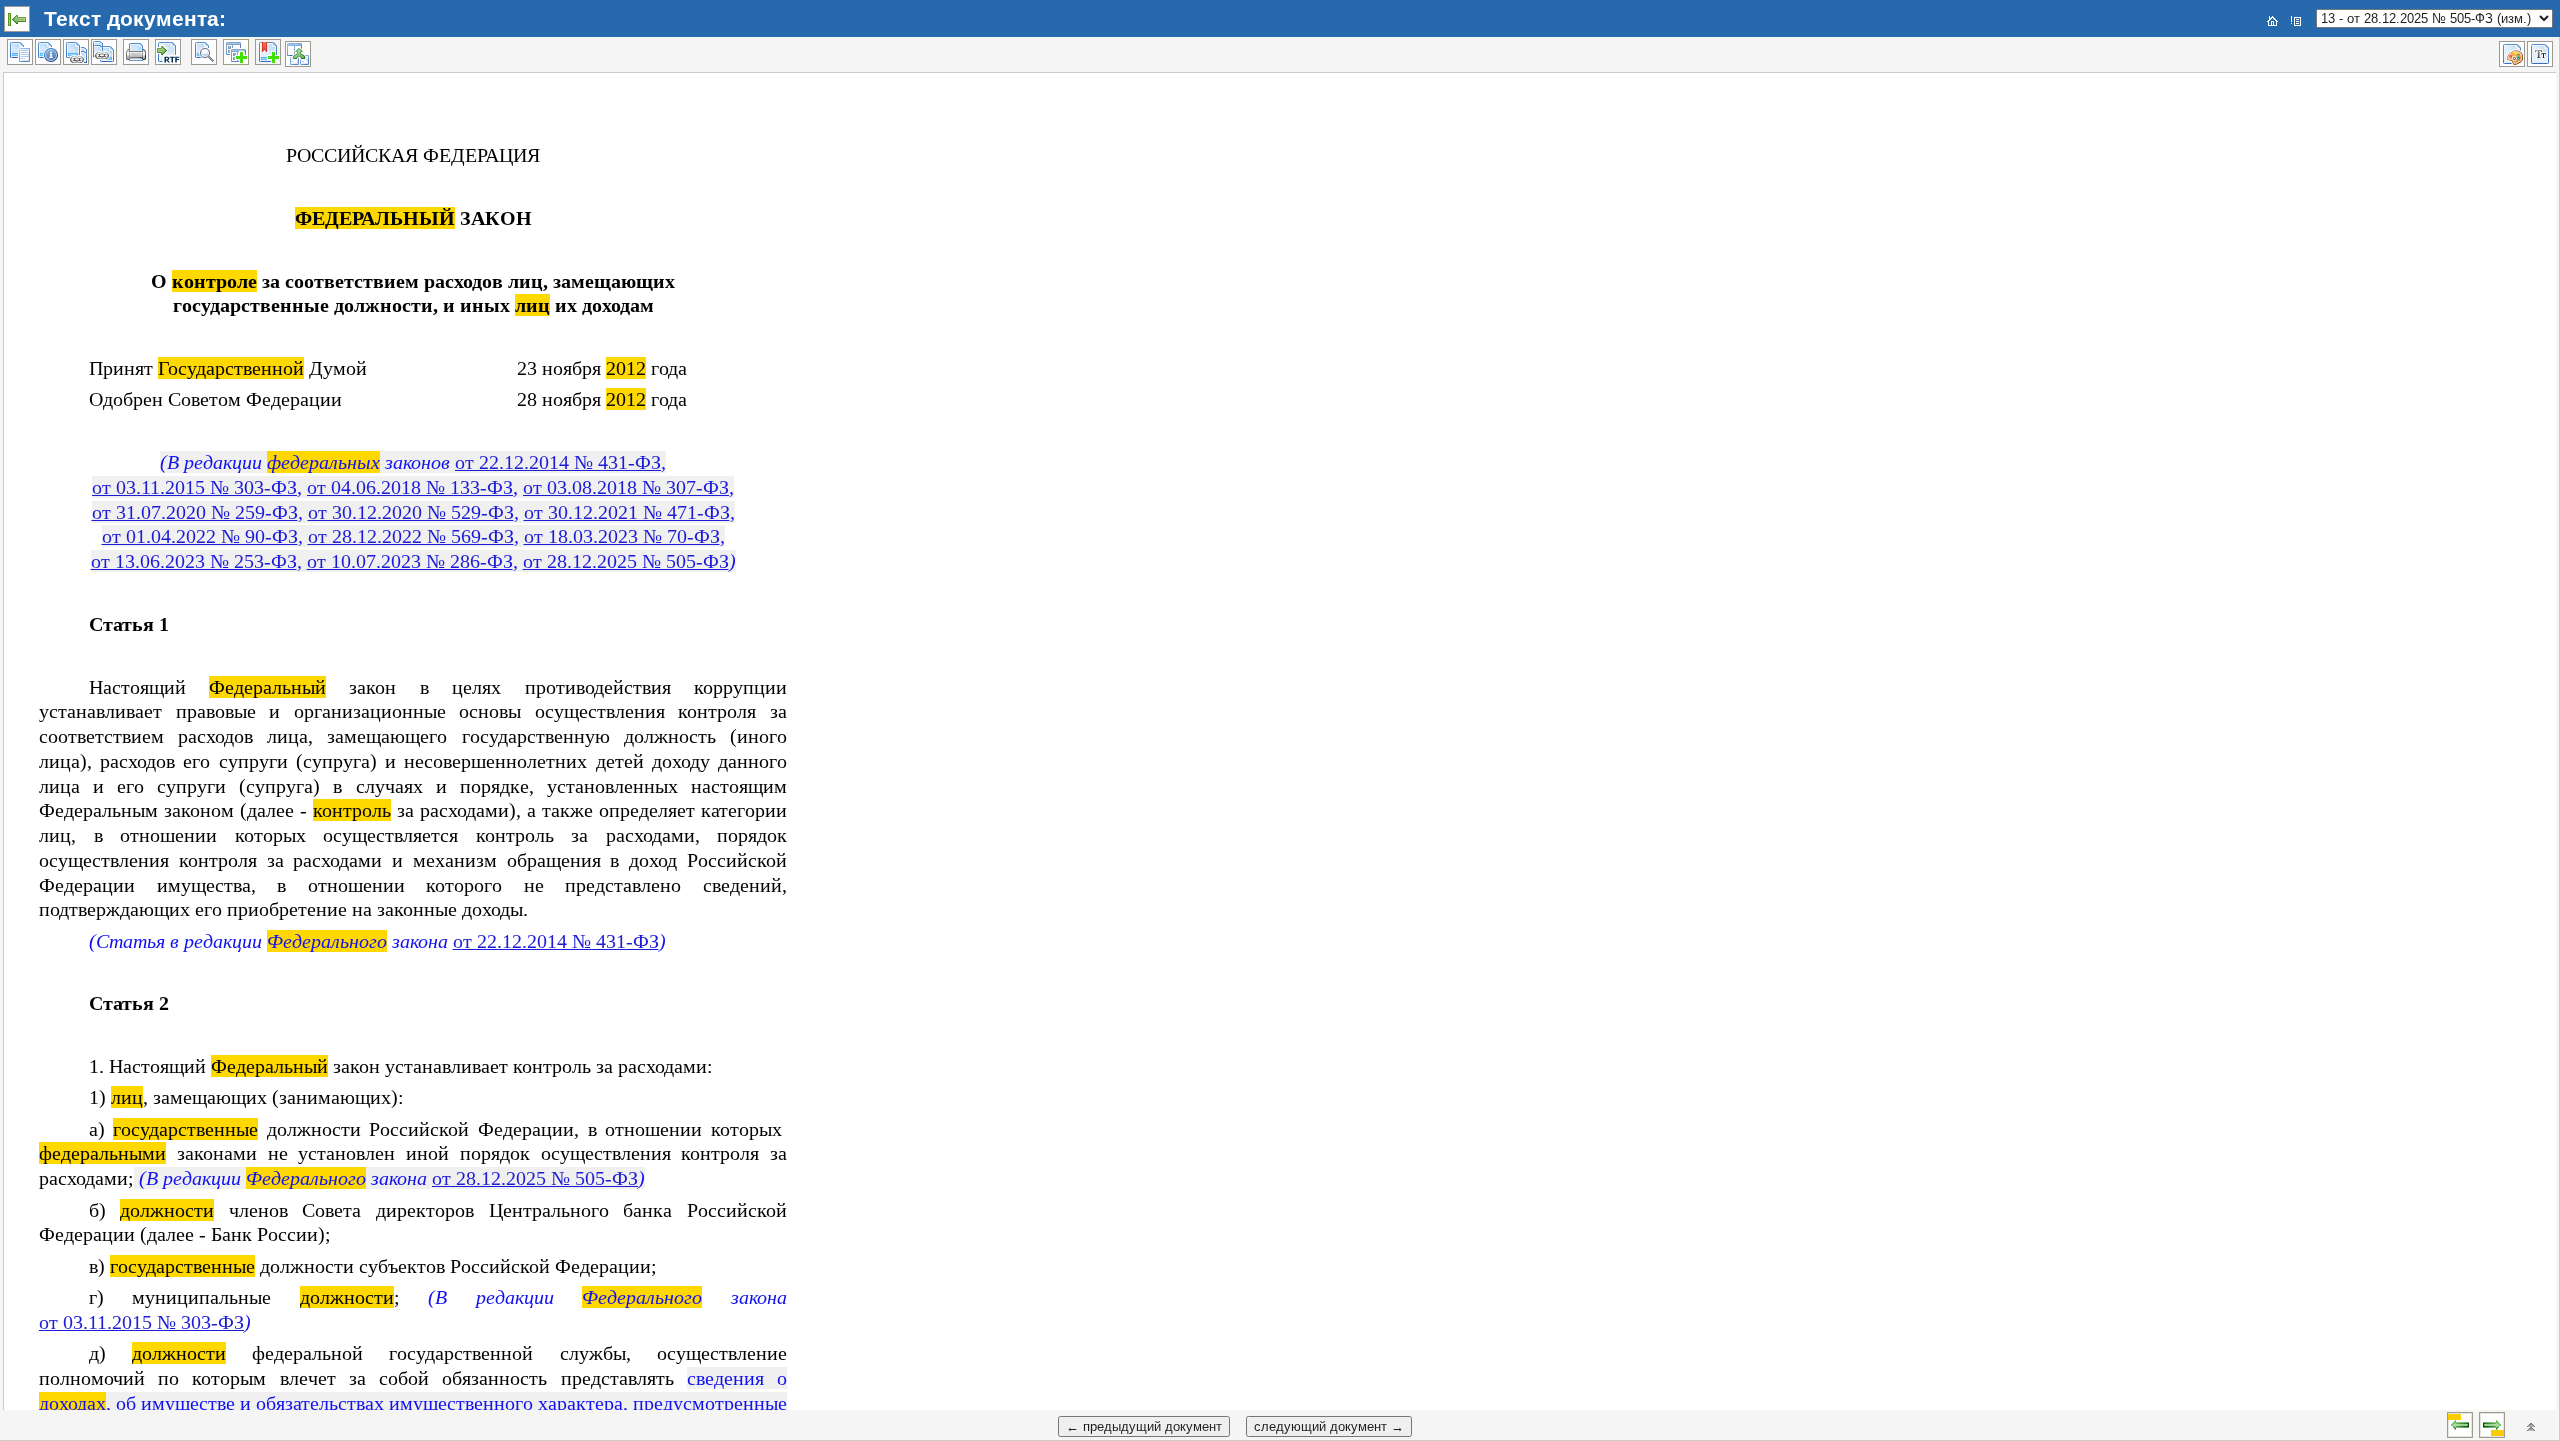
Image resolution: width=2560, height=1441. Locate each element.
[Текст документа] (20, 52)
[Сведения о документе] (48, 52)
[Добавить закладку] (268, 52)
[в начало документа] (2531, 1427)
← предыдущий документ (1144, 1426)
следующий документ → (1329, 1426)
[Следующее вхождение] (2492, 1425)
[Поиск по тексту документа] (204, 52)
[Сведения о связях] (76, 52)
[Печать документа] (136, 52)
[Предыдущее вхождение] (2460, 1425)
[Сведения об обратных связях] (104, 52)
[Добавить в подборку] (236, 52)
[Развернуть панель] (17, 19)
